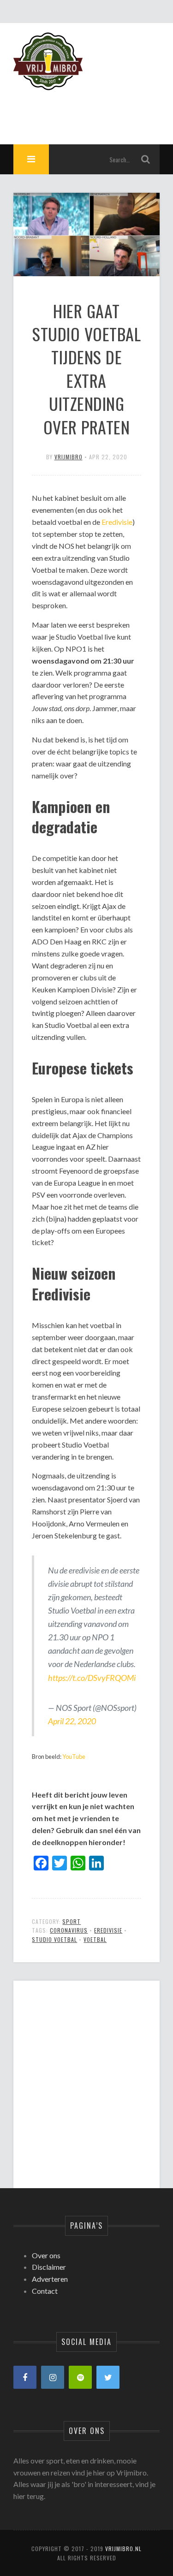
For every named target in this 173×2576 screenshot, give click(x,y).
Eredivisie (117, 522)
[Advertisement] (86, 2077)
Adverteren (50, 2279)
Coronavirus (69, 1930)
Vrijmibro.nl (123, 2549)
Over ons (46, 2255)
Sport (72, 1921)
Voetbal (95, 1939)
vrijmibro (69, 457)
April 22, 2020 (72, 1721)
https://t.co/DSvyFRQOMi (92, 1678)
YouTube (74, 1757)
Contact (45, 2291)
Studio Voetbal (54, 1939)
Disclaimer (49, 2267)
